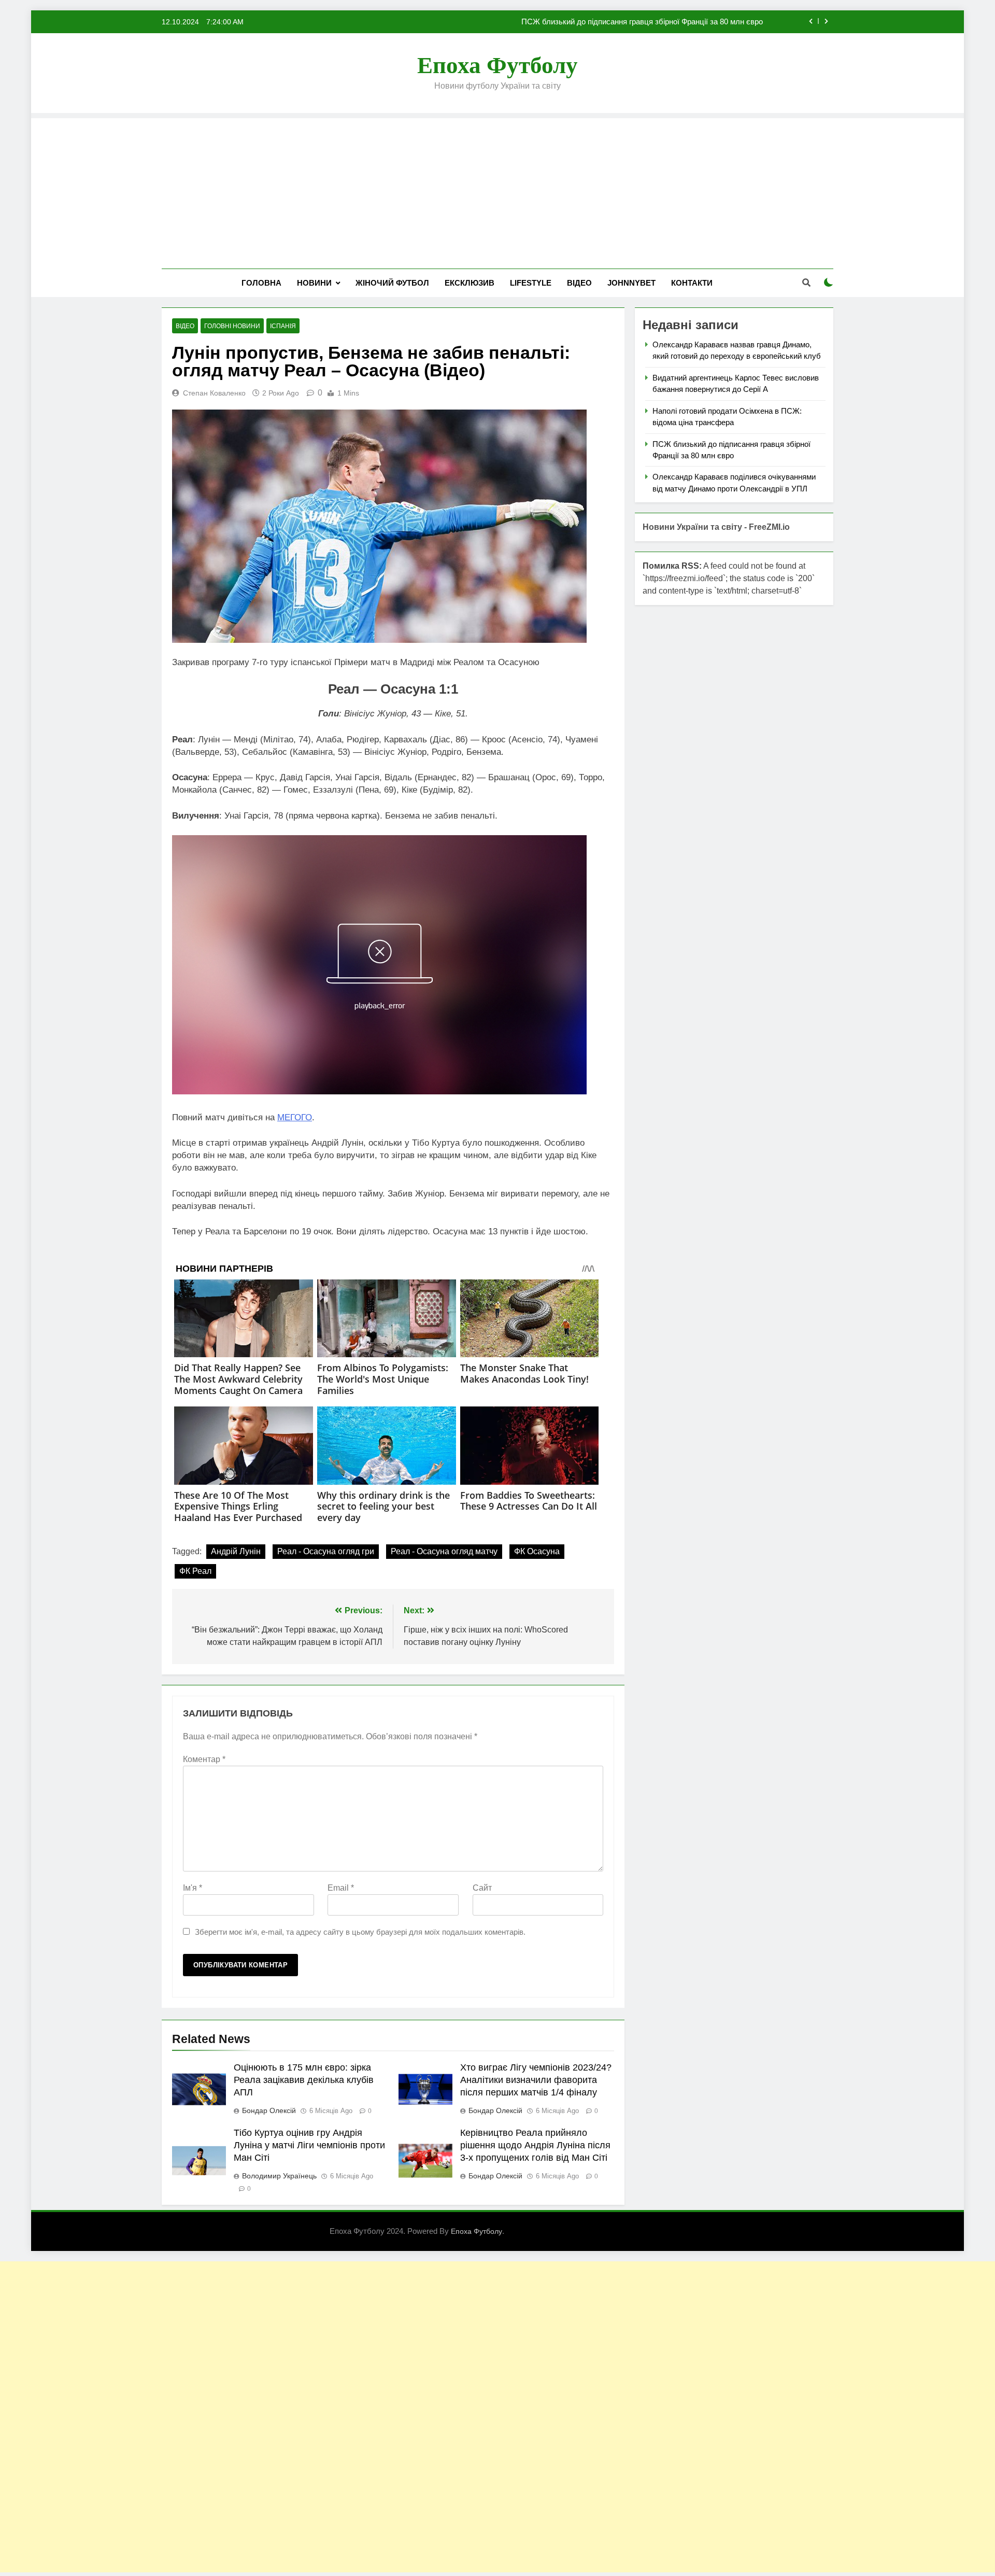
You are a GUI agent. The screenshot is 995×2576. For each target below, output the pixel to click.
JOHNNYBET (631, 283)
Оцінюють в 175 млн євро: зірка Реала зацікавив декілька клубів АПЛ (304, 2080)
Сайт (482, 1888)
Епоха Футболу (497, 65)
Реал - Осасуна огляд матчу (444, 1551)
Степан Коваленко (214, 393)
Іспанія (283, 326)
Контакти (692, 283)
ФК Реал (195, 1571)
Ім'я (193, 1888)
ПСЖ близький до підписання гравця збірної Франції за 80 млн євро (642, 22)
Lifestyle (531, 283)
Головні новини (232, 326)
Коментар (204, 1759)
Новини (314, 283)
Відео (579, 283)
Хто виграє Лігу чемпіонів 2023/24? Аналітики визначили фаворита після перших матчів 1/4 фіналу (536, 2080)
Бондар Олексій (269, 2110)
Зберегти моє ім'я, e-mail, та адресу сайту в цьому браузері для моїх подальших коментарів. (360, 1932)
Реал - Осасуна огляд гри (326, 1551)
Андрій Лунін (236, 1551)
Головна (261, 283)
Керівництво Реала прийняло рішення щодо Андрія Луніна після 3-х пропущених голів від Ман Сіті (535, 2145)
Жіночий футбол (392, 283)
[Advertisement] (497, 191)
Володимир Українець (279, 2176)
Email (341, 1888)
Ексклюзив (470, 283)
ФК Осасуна (537, 1551)
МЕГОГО (295, 1117)
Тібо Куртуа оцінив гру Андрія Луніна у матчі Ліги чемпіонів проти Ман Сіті (309, 2145)
